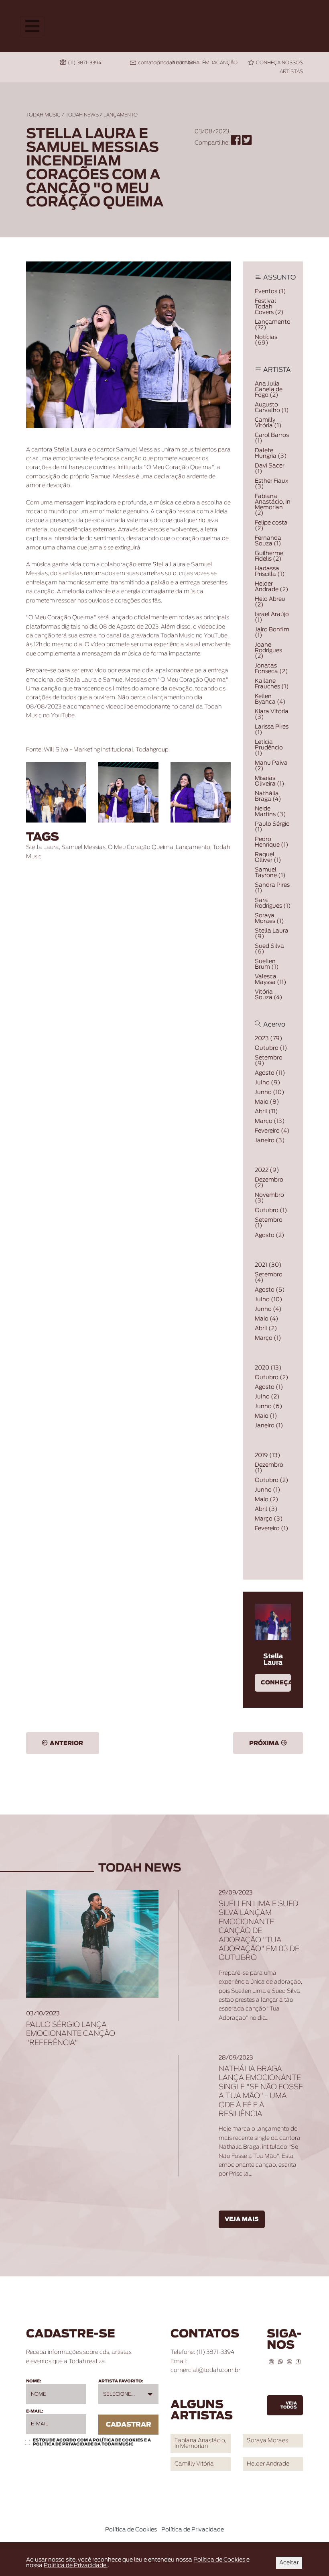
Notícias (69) (266, 340)
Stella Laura (43, 847)
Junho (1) (268, 1490)
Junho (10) (270, 1092)
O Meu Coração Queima (141, 847)
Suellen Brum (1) (267, 964)
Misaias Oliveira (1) (270, 781)
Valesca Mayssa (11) (271, 980)
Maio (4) (267, 1319)
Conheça (276, 1683)
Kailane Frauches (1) (272, 684)
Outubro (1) (271, 1048)
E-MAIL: (35, 2411)
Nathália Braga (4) (268, 796)
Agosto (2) (270, 1235)
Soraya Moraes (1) (269, 919)
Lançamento (121, 115)
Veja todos (289, 2405)
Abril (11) (266, 1112)
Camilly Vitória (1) (268, 423)
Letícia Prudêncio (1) (269, 748)
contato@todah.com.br (165, 63)
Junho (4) (268, 1309)
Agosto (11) (270, 1073)
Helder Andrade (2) (272, 587)
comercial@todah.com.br (205, 2370)
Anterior (66, 1743)
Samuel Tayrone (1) (270, 873)
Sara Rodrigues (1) (273, 903)
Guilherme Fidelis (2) (269, 556)
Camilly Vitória (194, 2464)
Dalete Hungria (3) (271, 453)
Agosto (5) (270, 1290)
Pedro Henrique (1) (272, 842)
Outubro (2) (272, 1378)
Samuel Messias (83, 847)
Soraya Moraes (267, 2441)
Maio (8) (267, 1102)
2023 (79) (269, 1039)
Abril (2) (266, 1329)
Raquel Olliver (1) (268, 857)
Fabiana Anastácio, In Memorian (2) (273, 505)
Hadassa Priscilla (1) (270, 572)
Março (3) (269, 1519)
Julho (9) (268, 1083)
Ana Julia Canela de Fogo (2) (269, 390)
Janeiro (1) (269, 1426)
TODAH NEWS (82, 115)
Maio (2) (267, 1500)
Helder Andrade (268, 2464)
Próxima (264, 1743)
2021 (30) (268, 1265)
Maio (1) (266, 1416)
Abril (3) (266, 1509)
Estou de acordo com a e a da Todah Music (92, 2442)
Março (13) (270, 1121)
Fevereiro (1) (272, 1529)
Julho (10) (269, 1300)
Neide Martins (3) (270, 812)
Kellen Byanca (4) (270, 699)
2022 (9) (267, 1170)
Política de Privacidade (64, 2444)
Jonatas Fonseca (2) (271, 669)
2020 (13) (268, 1368)
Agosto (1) (269, 1387)
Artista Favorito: (121, 2381)
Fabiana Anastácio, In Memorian (200, 2443)
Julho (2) (267, 1397)
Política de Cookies (118, 2440)
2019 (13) (268, 1455)
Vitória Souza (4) (269, 995)
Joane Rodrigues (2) (268, 651)
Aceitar (289, 2563)
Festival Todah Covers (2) (269, 307)
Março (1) (268, 1338)
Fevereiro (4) (272, 1131)
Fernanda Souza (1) (268, 541)
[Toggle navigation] (32, 26)
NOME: (34, 2381)
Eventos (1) (270, 292)
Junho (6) (269, 1406)
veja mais (242, 2219)
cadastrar (129, 2425)
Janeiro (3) (270, 1141)
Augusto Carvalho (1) (272, 408)
